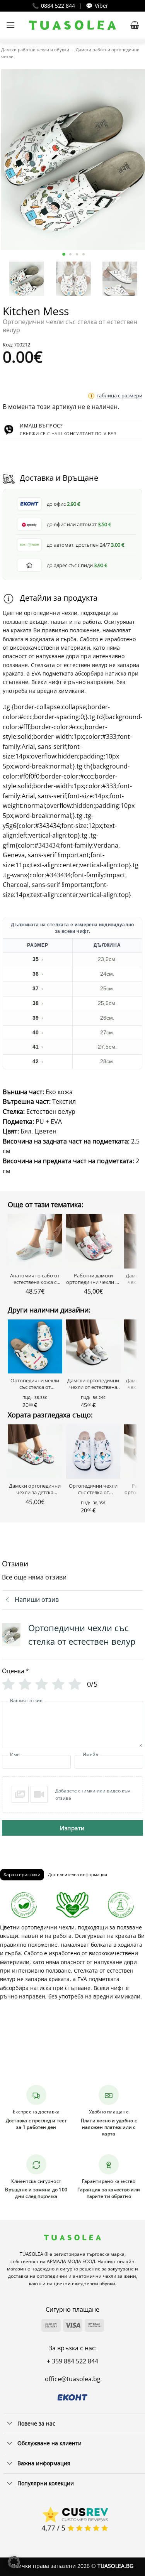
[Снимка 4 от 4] (84, 254)
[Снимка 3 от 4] (77, 254)
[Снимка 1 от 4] (64, 254)
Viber (101, 6)
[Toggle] (10, 2424)
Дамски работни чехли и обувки (35, 50)
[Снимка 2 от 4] (71, 254)
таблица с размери (119, 395)
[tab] (22, 1875)
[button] (10, 25)
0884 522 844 (58, 6)
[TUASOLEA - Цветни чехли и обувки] (72, 25)
